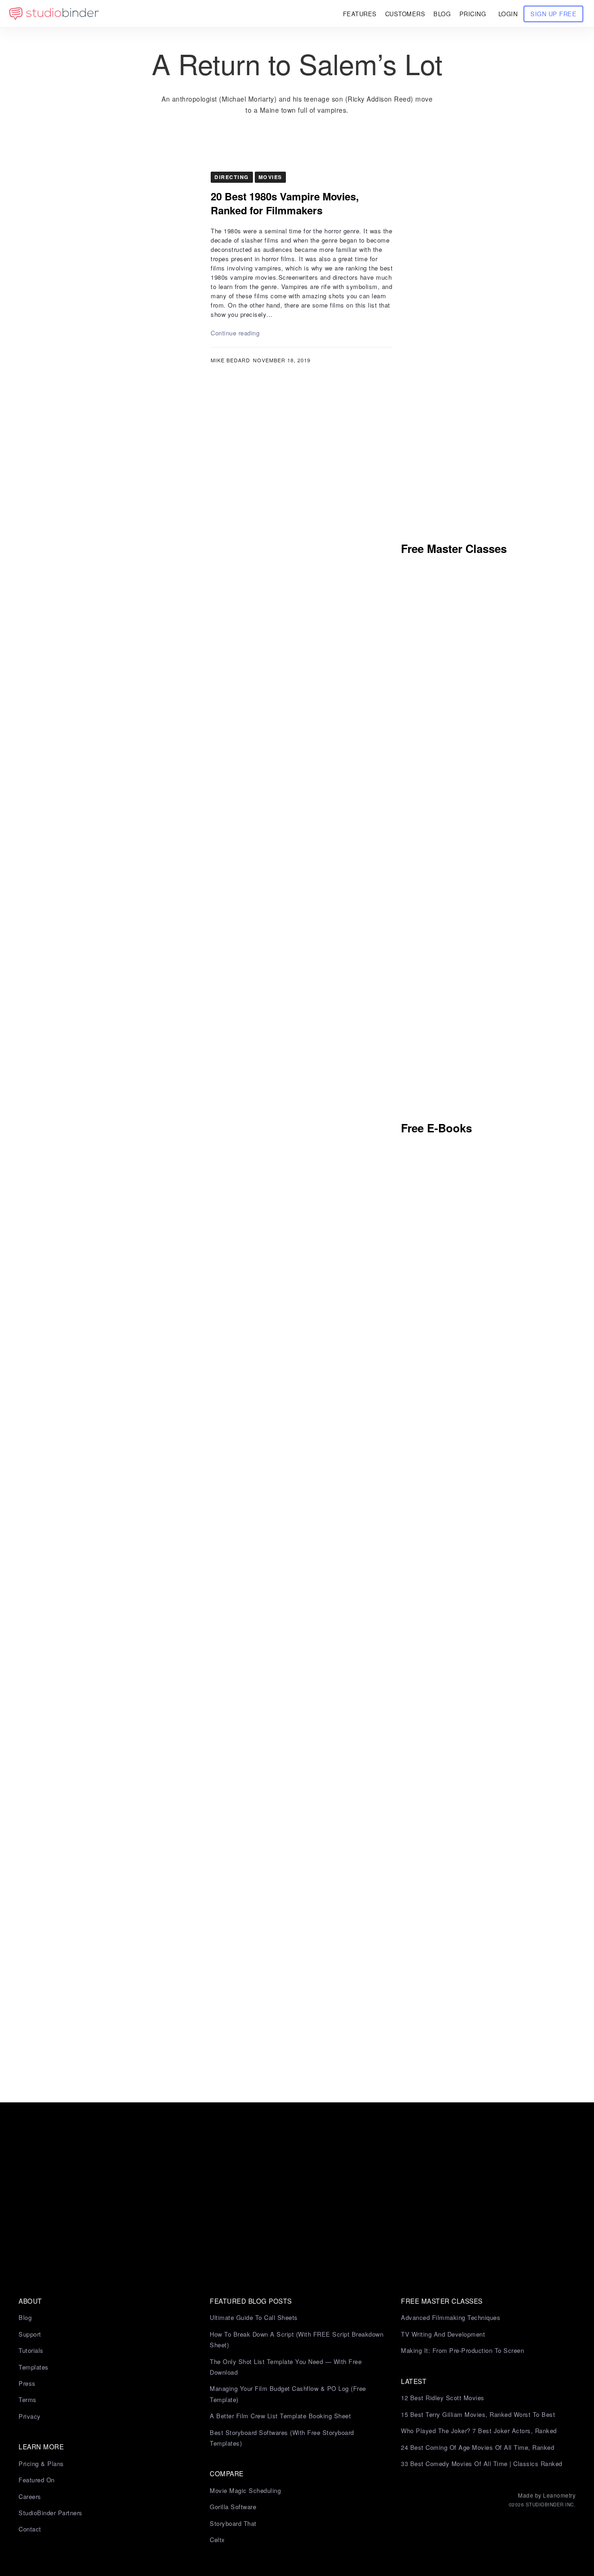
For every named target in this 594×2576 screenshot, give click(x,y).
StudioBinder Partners (51, 2513)
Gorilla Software (233, 2507)
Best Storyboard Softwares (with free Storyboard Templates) (282, 2438)
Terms (28, 2399)
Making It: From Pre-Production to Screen (462, 2350)
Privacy (30, 2416)
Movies (270, 177)
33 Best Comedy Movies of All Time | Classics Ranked (482, 2464)
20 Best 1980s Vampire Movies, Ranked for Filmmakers (285, 203)
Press (27, 2383)
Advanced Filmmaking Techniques (451, 2317)
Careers (30, 2496)
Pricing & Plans (41, 2464)
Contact (30, 2529)
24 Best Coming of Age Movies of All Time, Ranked (478, 2447)
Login (508, 14)
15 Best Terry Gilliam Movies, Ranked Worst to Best (478, 2414)
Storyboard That (233, 2523)
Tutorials (31, 2350)
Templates (34, 2367)
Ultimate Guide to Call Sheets (254, 2317)
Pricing (473, 14)
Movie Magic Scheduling (245, 2490)
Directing (232, 177)
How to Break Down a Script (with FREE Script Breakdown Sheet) (297, 2339)
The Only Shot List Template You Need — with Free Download (286, 2367)
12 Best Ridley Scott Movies (443, 2398)
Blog (25, 2317)
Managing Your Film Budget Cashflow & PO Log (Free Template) (288, 2394)
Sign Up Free (553, 14)
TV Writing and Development (443, 2334)
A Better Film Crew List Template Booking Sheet (280, 2416)
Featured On (37, 2480)
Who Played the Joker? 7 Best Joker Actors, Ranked (479, 2431)
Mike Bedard (230, 360)
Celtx (217, 2540)
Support (30, 2334)
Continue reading (235, 333)
